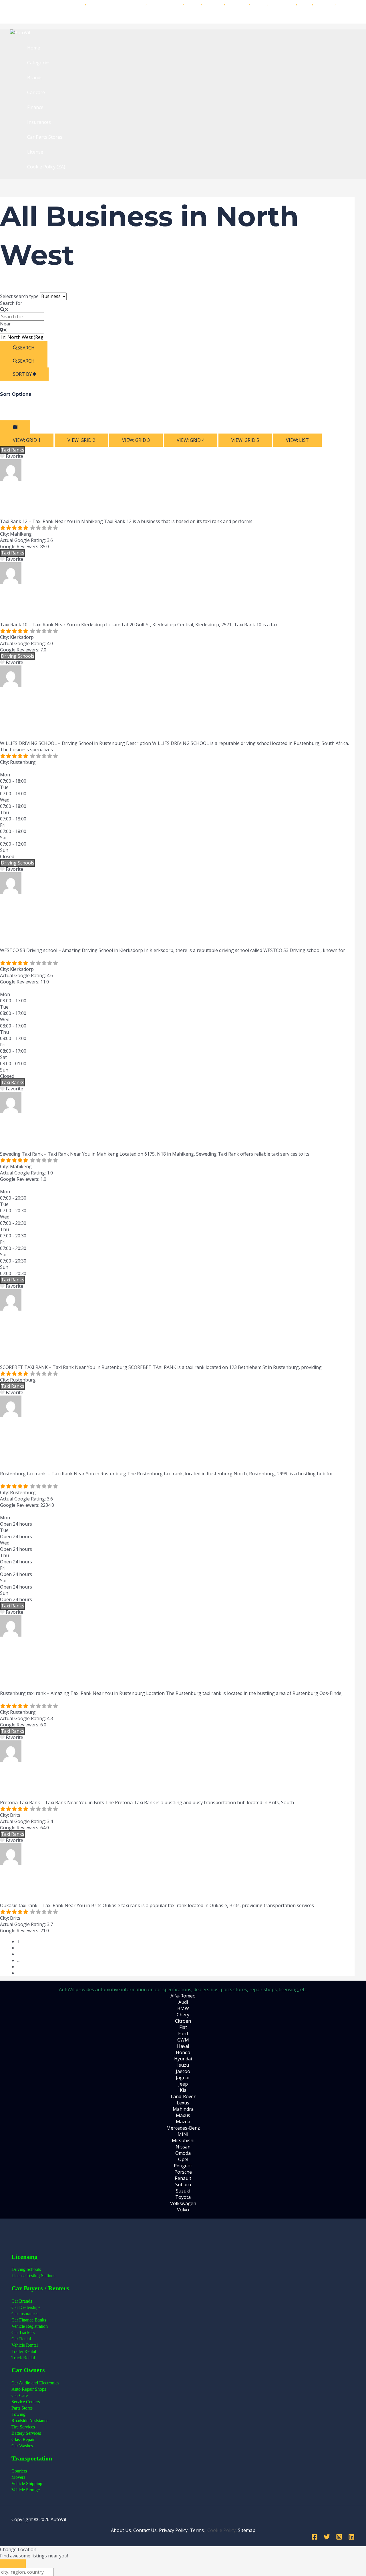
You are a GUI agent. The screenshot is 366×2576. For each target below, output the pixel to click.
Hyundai (183, 2059)
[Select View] (15, 427)
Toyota (183, 2197)
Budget (193, 3)
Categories (39, 63)
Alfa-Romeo (183, 1996)
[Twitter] (327, 2538)
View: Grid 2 (81, 440)
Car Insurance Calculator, (39, 3)
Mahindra (183, 2109)
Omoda (183, 2153)
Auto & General (165, 3)
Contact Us (145, 2530)
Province (39, 411)
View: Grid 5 (245, 440)
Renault (183, 2178)
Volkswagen (183, 2203)
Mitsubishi (183, 2140)
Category (20, 411)
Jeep (183, 2084)
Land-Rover (183, 2096)
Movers (18, 2477)
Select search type (19, 296)
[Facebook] (315, 2538)
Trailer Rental (24, 2351)
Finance (35, 107)
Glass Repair (23, 2439)
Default (8, 417)
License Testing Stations (33, 2276)
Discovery (213, 3)
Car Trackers (23, 2332)
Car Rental (21, 2339)
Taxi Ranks (13, 450)
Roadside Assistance (30, 2421)
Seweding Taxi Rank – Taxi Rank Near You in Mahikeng (174, 1132)
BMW (183, 2008)
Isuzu (183, 2065)
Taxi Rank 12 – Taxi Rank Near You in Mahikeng (149, 500)
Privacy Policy (173, 2530)
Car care (36, 92)
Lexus (183, 2103)
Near (5, 324)
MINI (183, 2134)
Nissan (183, 2147)
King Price (237, 3)
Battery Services (26, 2433)
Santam (259, 3)
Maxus (183, 2115)
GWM (183, 2040)
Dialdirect (324, 3)
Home (34, 48)
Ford (183, 2034)
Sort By (23, 374)
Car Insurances (183, 16)
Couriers (19, 2471)
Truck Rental (23, 2358)
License (35, 152)
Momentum (283, 3)
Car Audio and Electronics (35, 2383)
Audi (183, 2002)
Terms (197, 2530)
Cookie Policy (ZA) (46, 167)
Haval (183, 2046)
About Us (121, 2530)
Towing (18, 2414)
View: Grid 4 (191, 440)
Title (5, 411)
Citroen (183, 2021)
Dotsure (76, 3)
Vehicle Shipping (27, 2483)
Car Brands (22, 2301)
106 (21, 1967)
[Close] (13, 2564)
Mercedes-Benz (183, 2128)
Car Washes (22, 2446)
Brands (35, 77)
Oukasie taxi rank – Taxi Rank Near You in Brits (148, 1884)
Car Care (20, 2395)
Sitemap (247, 2530)
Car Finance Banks (29, 2320)
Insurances (39, 122)
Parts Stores (22, 2408)
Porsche (183, 2172)
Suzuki (183, 2191)
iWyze (305, 3)
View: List (297, 440)
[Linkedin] (351, 2538)
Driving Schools (18, 656)
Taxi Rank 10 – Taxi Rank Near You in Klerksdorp (152, 603)
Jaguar (183, 2078)
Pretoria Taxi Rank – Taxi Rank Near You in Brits (151, 1781)
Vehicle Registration (30, 2326)
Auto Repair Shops (29, 2389)
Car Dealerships (26, 2307)
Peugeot (183, 2166)
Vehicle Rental (25, 2345)
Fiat (183, 2027)
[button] (18, 768)
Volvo (183, 2210)
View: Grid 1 (27, 440)
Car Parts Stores (45, 137)
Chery (183, 2015)
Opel (183, 2159)
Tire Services (23, 2427)
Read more (265, 521)
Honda (183, 2052)
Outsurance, (117, 3)
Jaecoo (183, 2071)
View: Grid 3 (136, 440)
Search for (11, 303)
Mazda (183, 2122)
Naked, (95, 3)
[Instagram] (339, 2538)
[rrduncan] (11, 479)
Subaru (183, 2185)
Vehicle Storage (26, 2490)
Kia (183, 2090)
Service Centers (26, 2402)
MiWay (138, 3)
